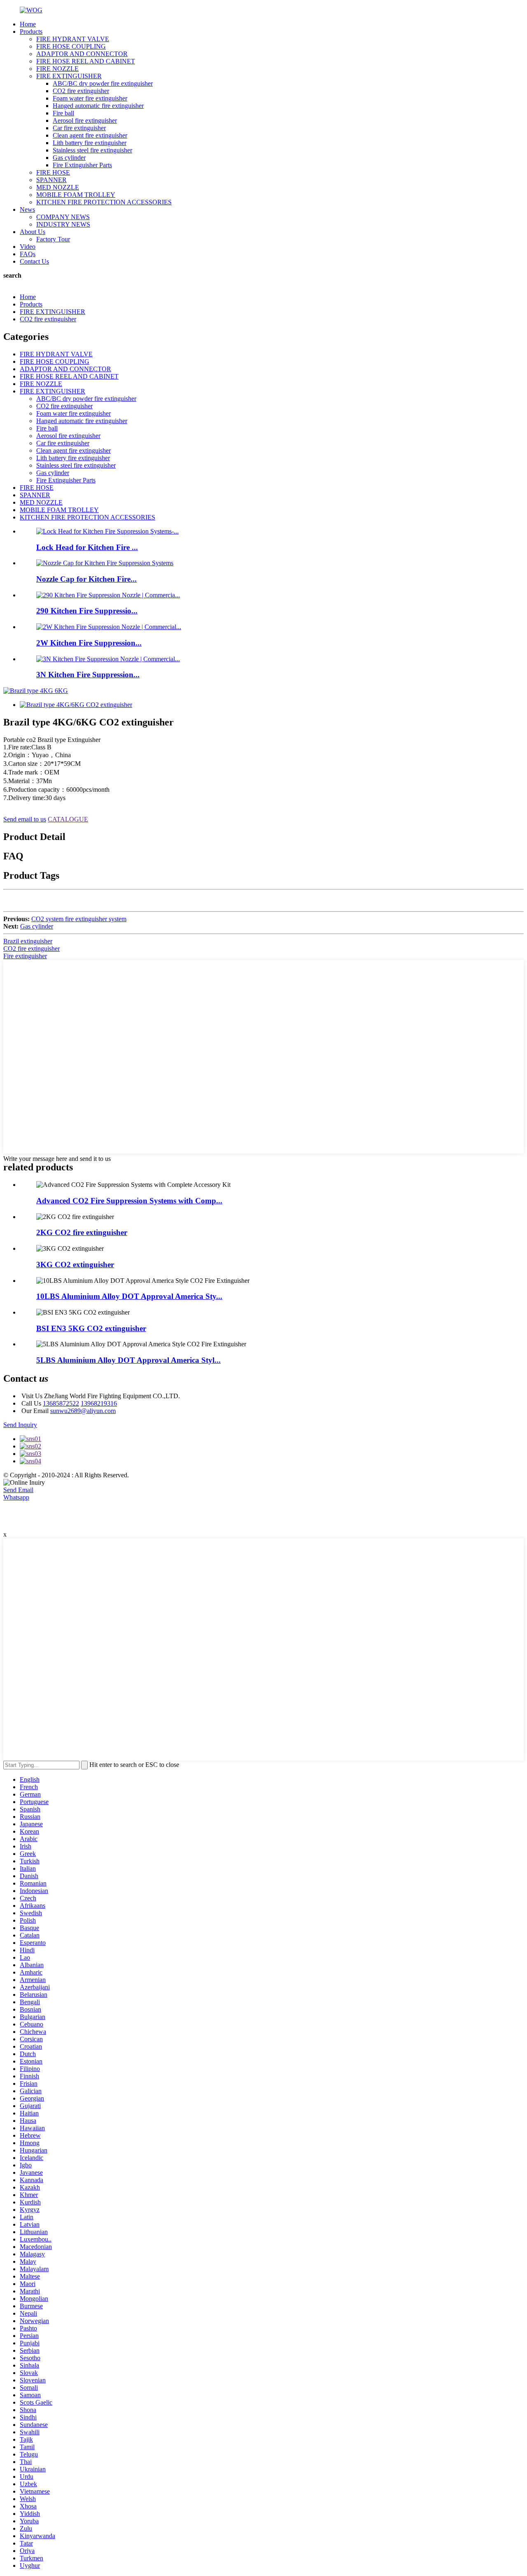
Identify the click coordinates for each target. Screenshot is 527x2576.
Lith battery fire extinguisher (90, 143)
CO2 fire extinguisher (81, 91)
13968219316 (99, 1403)
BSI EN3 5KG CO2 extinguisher (91, 1328)
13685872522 (61, 1403)
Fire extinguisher (25, 956)
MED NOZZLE (58, 187)
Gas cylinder (69, 158)
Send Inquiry (20, 1425)
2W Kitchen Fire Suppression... (89, 643)
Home (28, 24)
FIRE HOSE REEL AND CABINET (86, 61)
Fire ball (63, 113)
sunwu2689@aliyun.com (83, 1411)
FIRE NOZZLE (57, 69)
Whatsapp (16, 1497)
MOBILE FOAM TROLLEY (76, 195)
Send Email (18, 1490)
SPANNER (51, 180)
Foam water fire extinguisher (90, 98)
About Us (33, 232)
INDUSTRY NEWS (63, 224)
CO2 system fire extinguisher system (79, 919)
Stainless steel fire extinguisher (92, 150)
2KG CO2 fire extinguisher (82, 1232)
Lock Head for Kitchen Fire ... (87, 547)
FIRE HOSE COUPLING (71, 46)
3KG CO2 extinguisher (75, 1265)
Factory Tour (53, 239)
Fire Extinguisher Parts (82, 165)
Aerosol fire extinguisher (85, 120)
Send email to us (25, 819)
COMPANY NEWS (63, 217)
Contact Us (34, 261)
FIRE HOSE (53, 172)
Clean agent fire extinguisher (90, 135)
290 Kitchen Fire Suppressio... (87, 611)
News (27, 209)
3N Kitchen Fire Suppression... (88, 675)
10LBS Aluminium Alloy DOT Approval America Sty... (129, 1296)
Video (28, 247)
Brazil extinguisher (28, 941)
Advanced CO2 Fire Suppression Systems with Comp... (129, 1201)
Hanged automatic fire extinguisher (98, 106)
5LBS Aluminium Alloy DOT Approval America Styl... (128, 1360)
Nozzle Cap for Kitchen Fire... (86, 579)
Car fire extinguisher (79, 128)
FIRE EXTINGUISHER (69, 76)
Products (31, 32)
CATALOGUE (68, 819)
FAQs (28, 254)
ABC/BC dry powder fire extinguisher (103, 83)
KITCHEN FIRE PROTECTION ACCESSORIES (104, 202)
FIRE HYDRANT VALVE (73, 39)
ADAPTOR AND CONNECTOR (82, 54)
